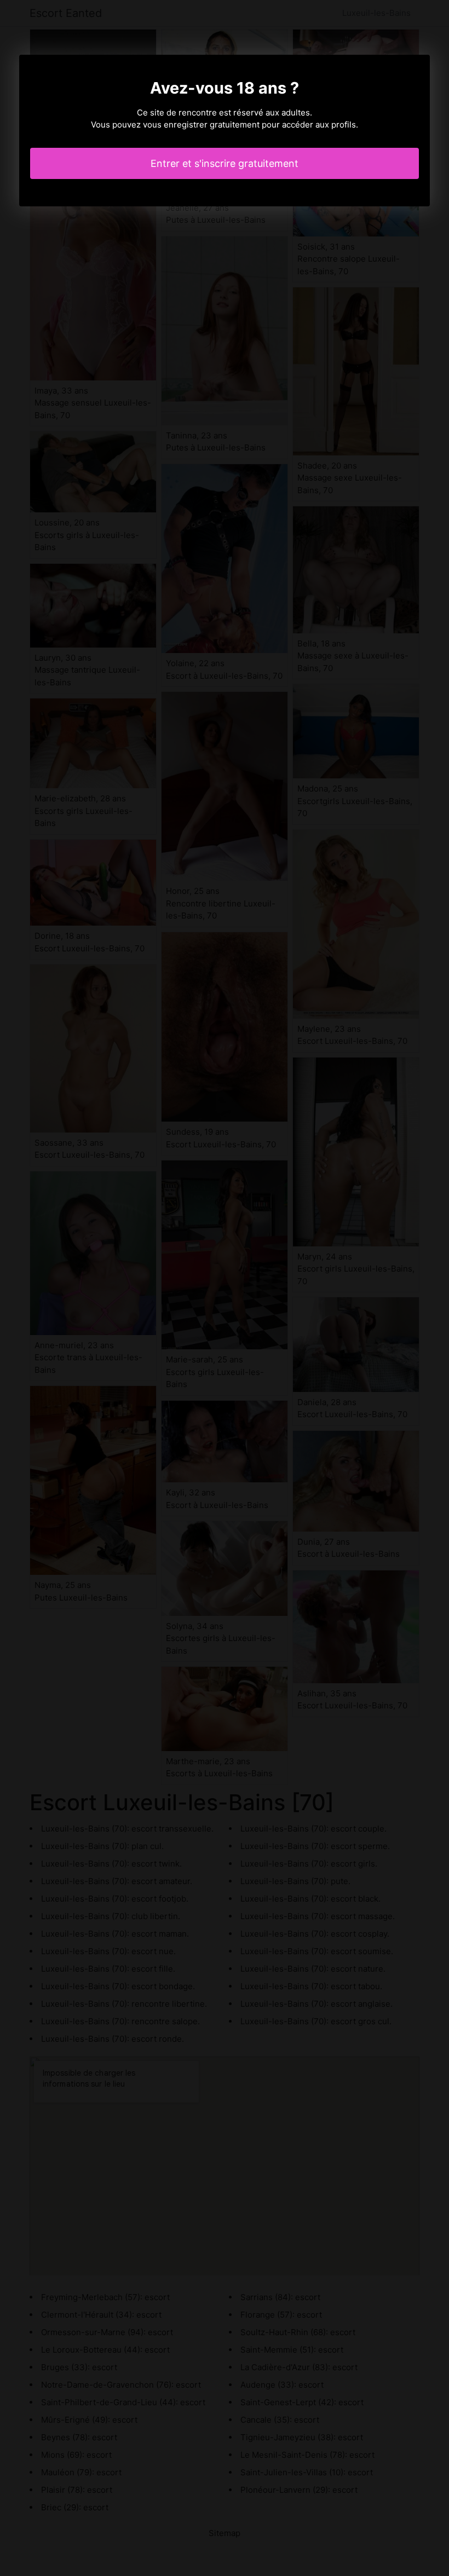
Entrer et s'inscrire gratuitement (225, 163)
